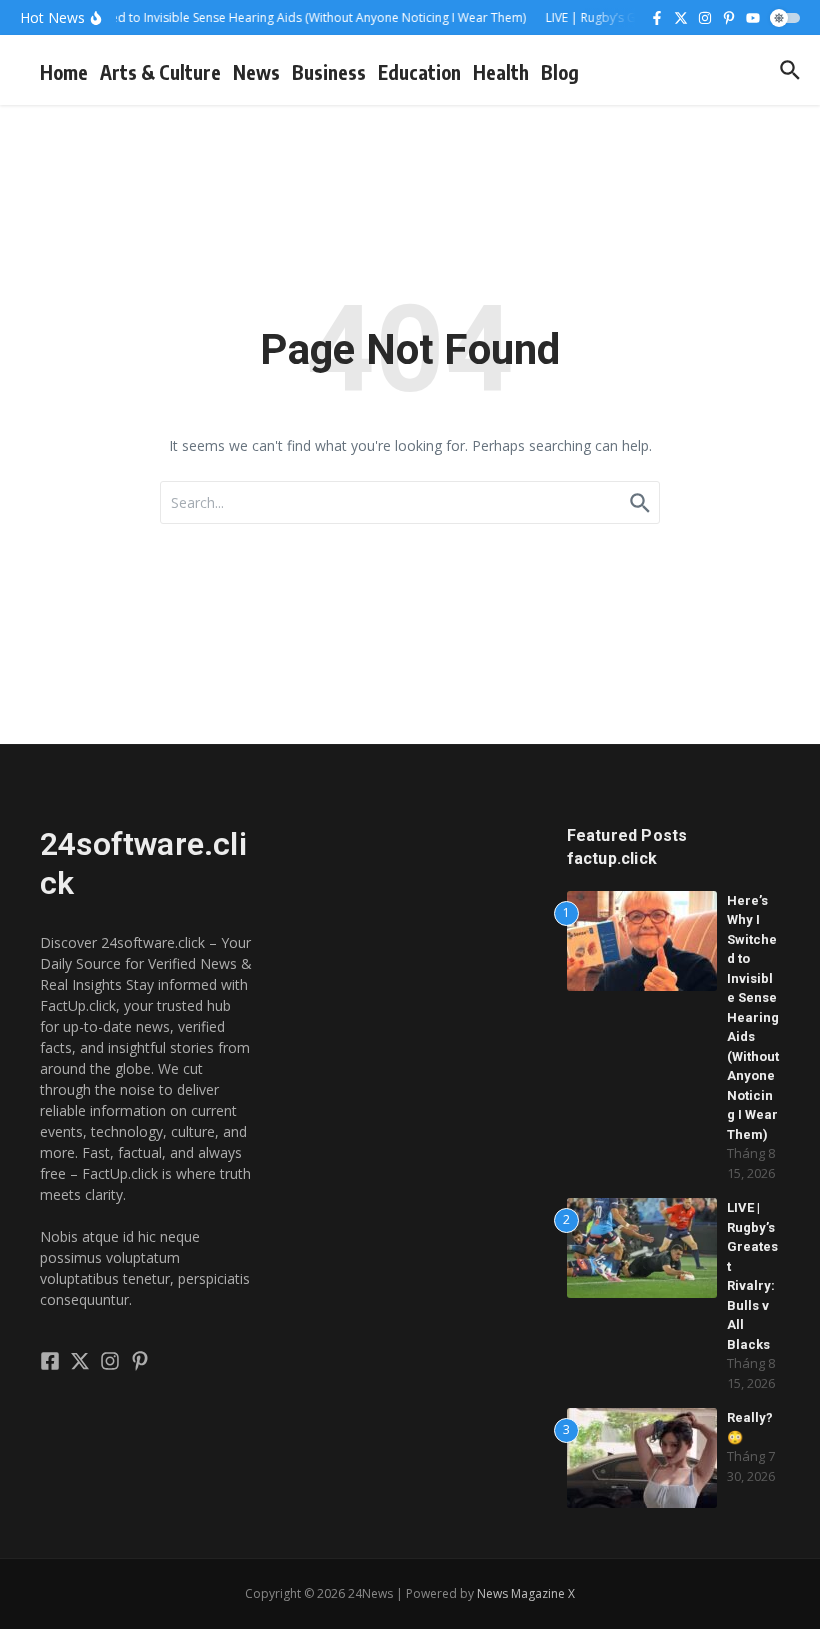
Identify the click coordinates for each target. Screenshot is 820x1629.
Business (329, 72)
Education (419, 72)
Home (64, 72)
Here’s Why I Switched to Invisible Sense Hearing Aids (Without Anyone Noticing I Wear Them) (753, 1017)
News (256, 72)
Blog (560, 72)
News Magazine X (526, 1593)
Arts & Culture (160, 72)
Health (501, 72)
